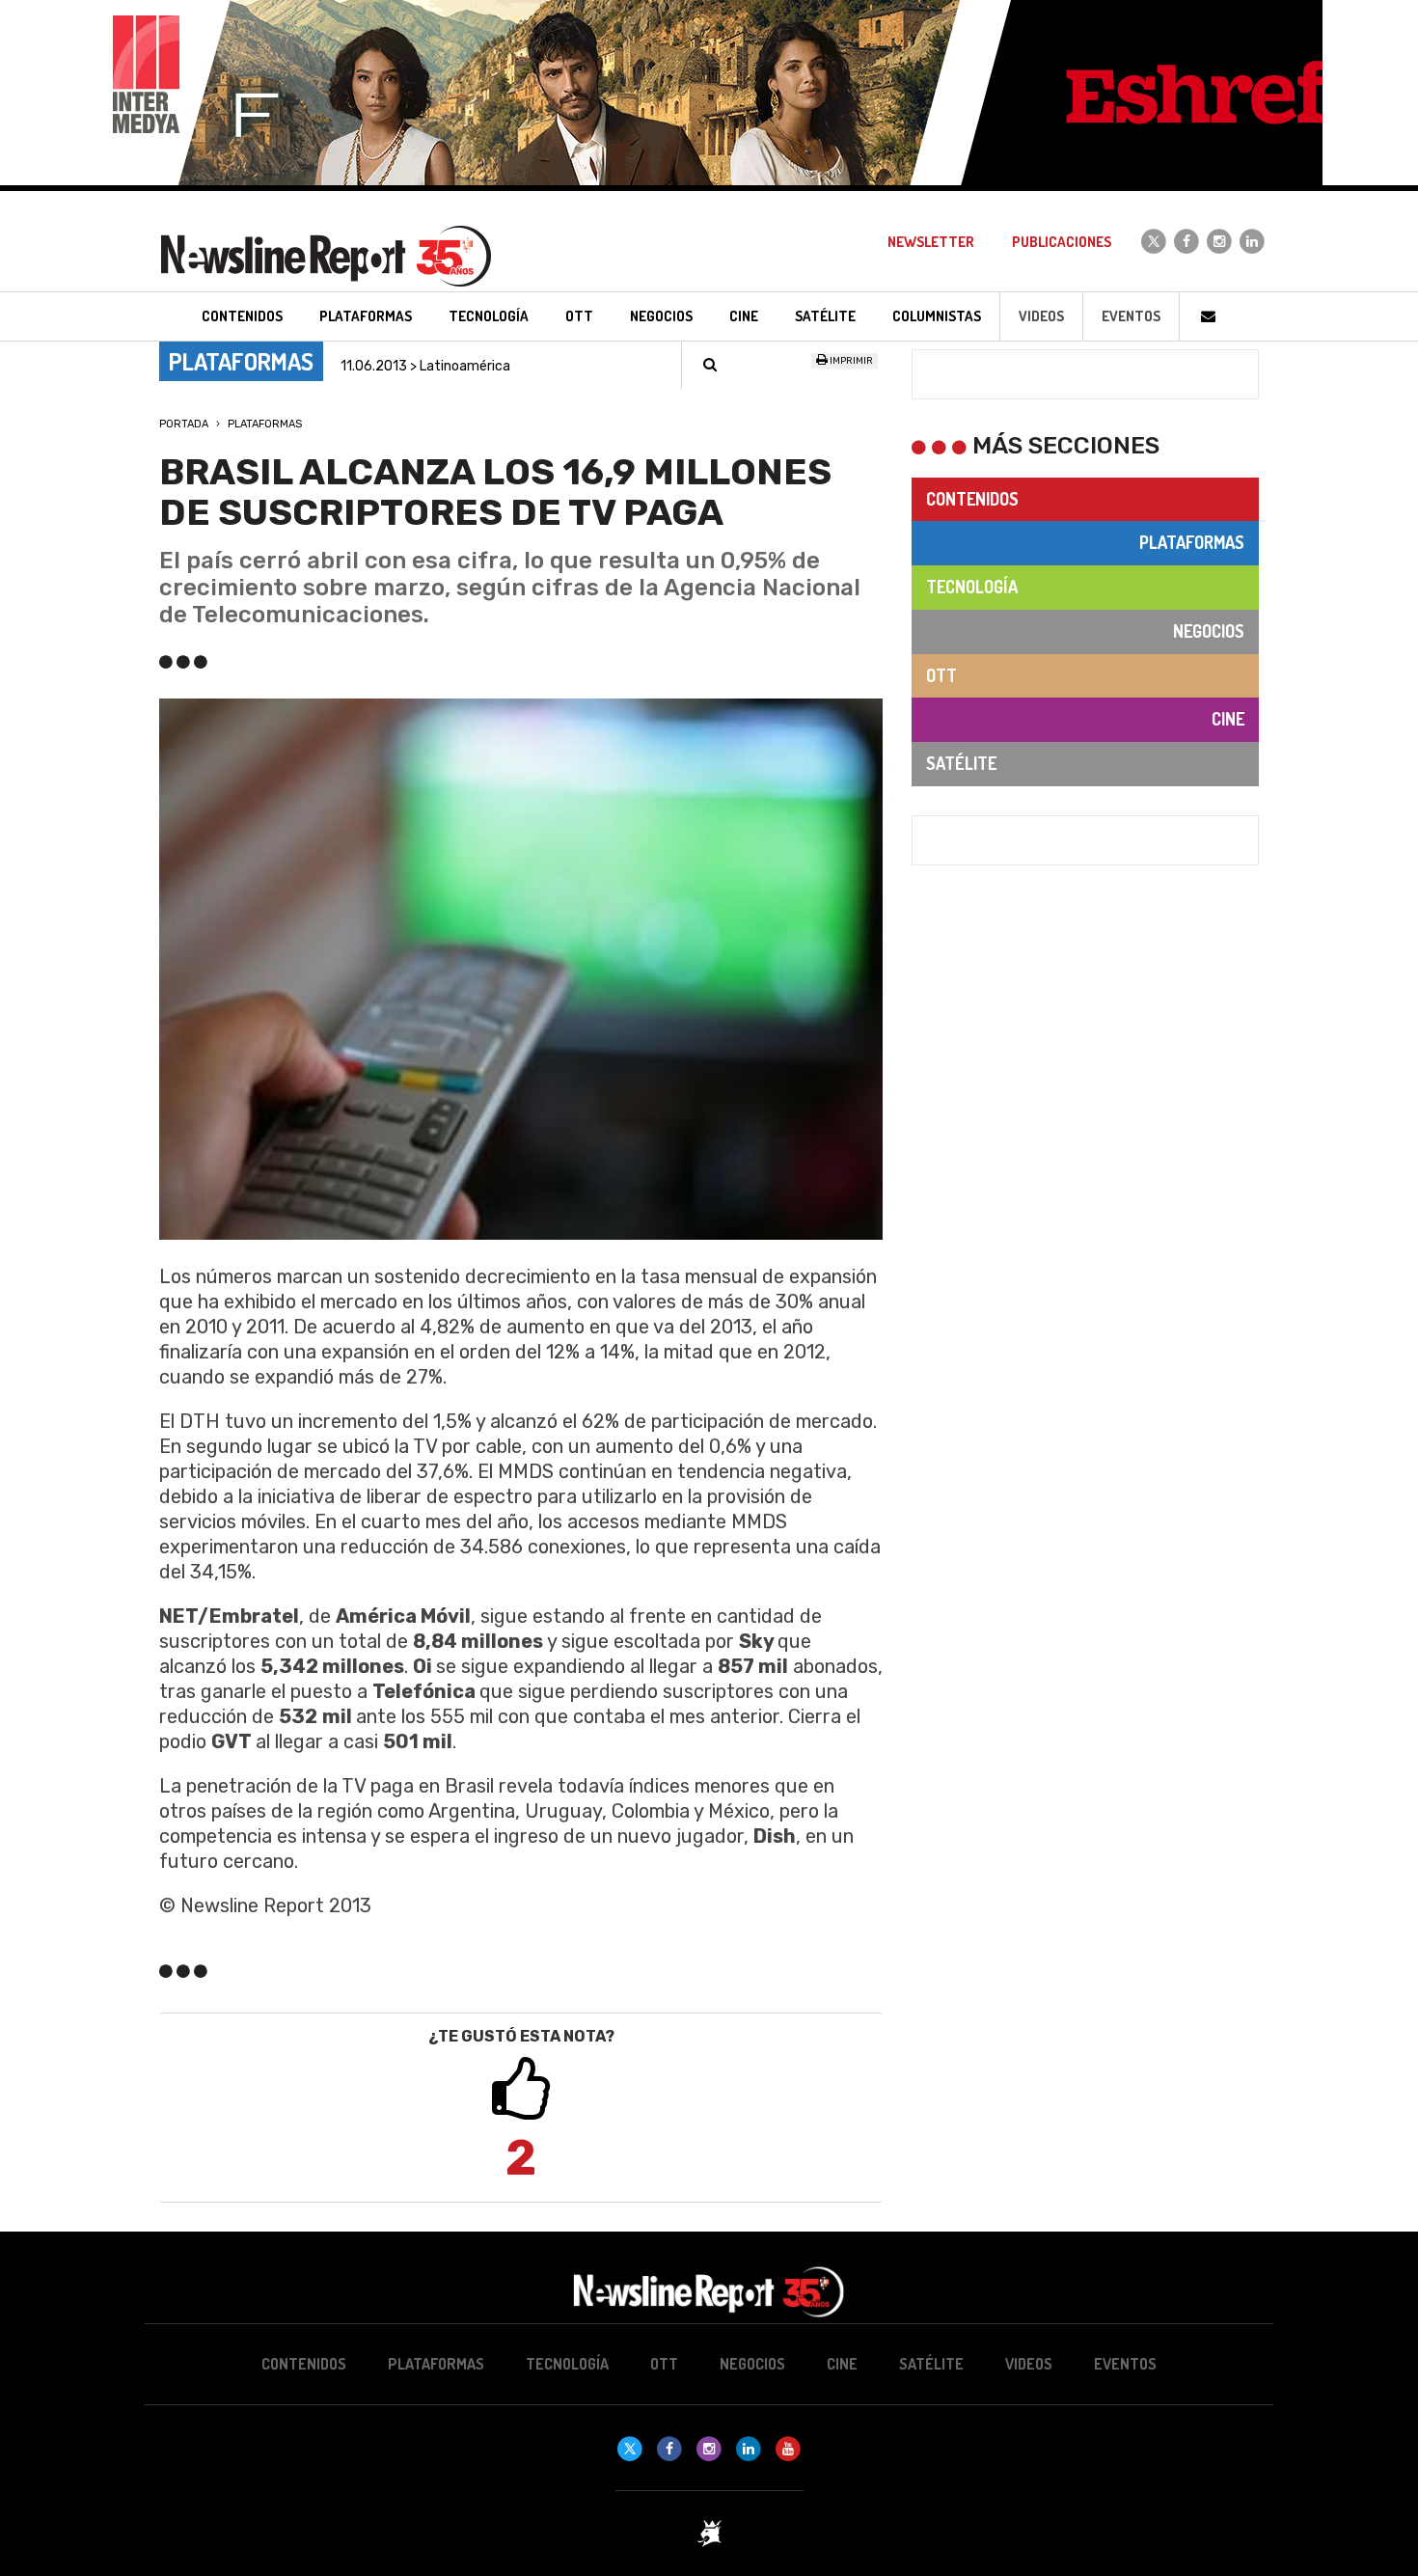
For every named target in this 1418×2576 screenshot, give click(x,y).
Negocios (1209, 631)
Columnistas (937, 316)
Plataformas (265, 424)
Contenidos (972, 499)
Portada (184, 424)
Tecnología (972, 587)
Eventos (1131, 316)
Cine (1228, 719)
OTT (941, 675)
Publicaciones (1062, 242)
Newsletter (931, 242)
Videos (1041, 316)
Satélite (961, 763)
